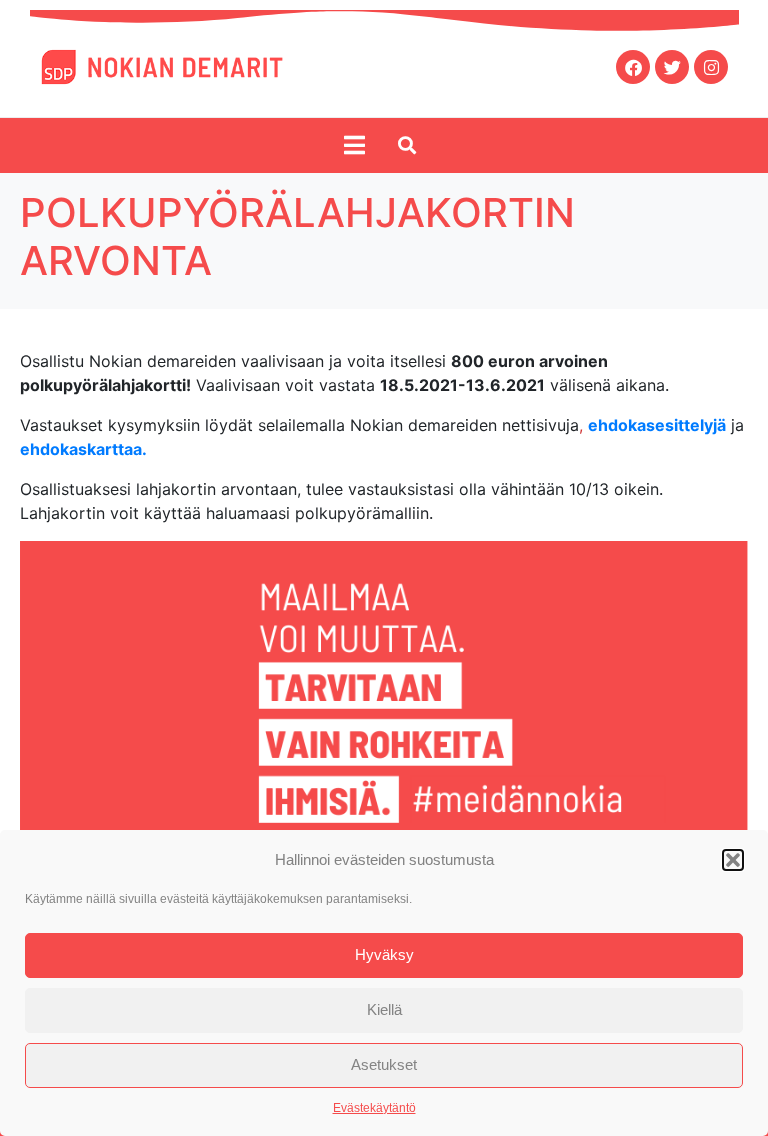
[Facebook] (633, 67)
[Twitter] (672, 67)
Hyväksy (384, 954)
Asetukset (384, 1064)
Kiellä (384, 1009)
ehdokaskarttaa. (83, 449)
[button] (733, 860)
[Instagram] (711, 67)
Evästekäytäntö (374, 1108)
